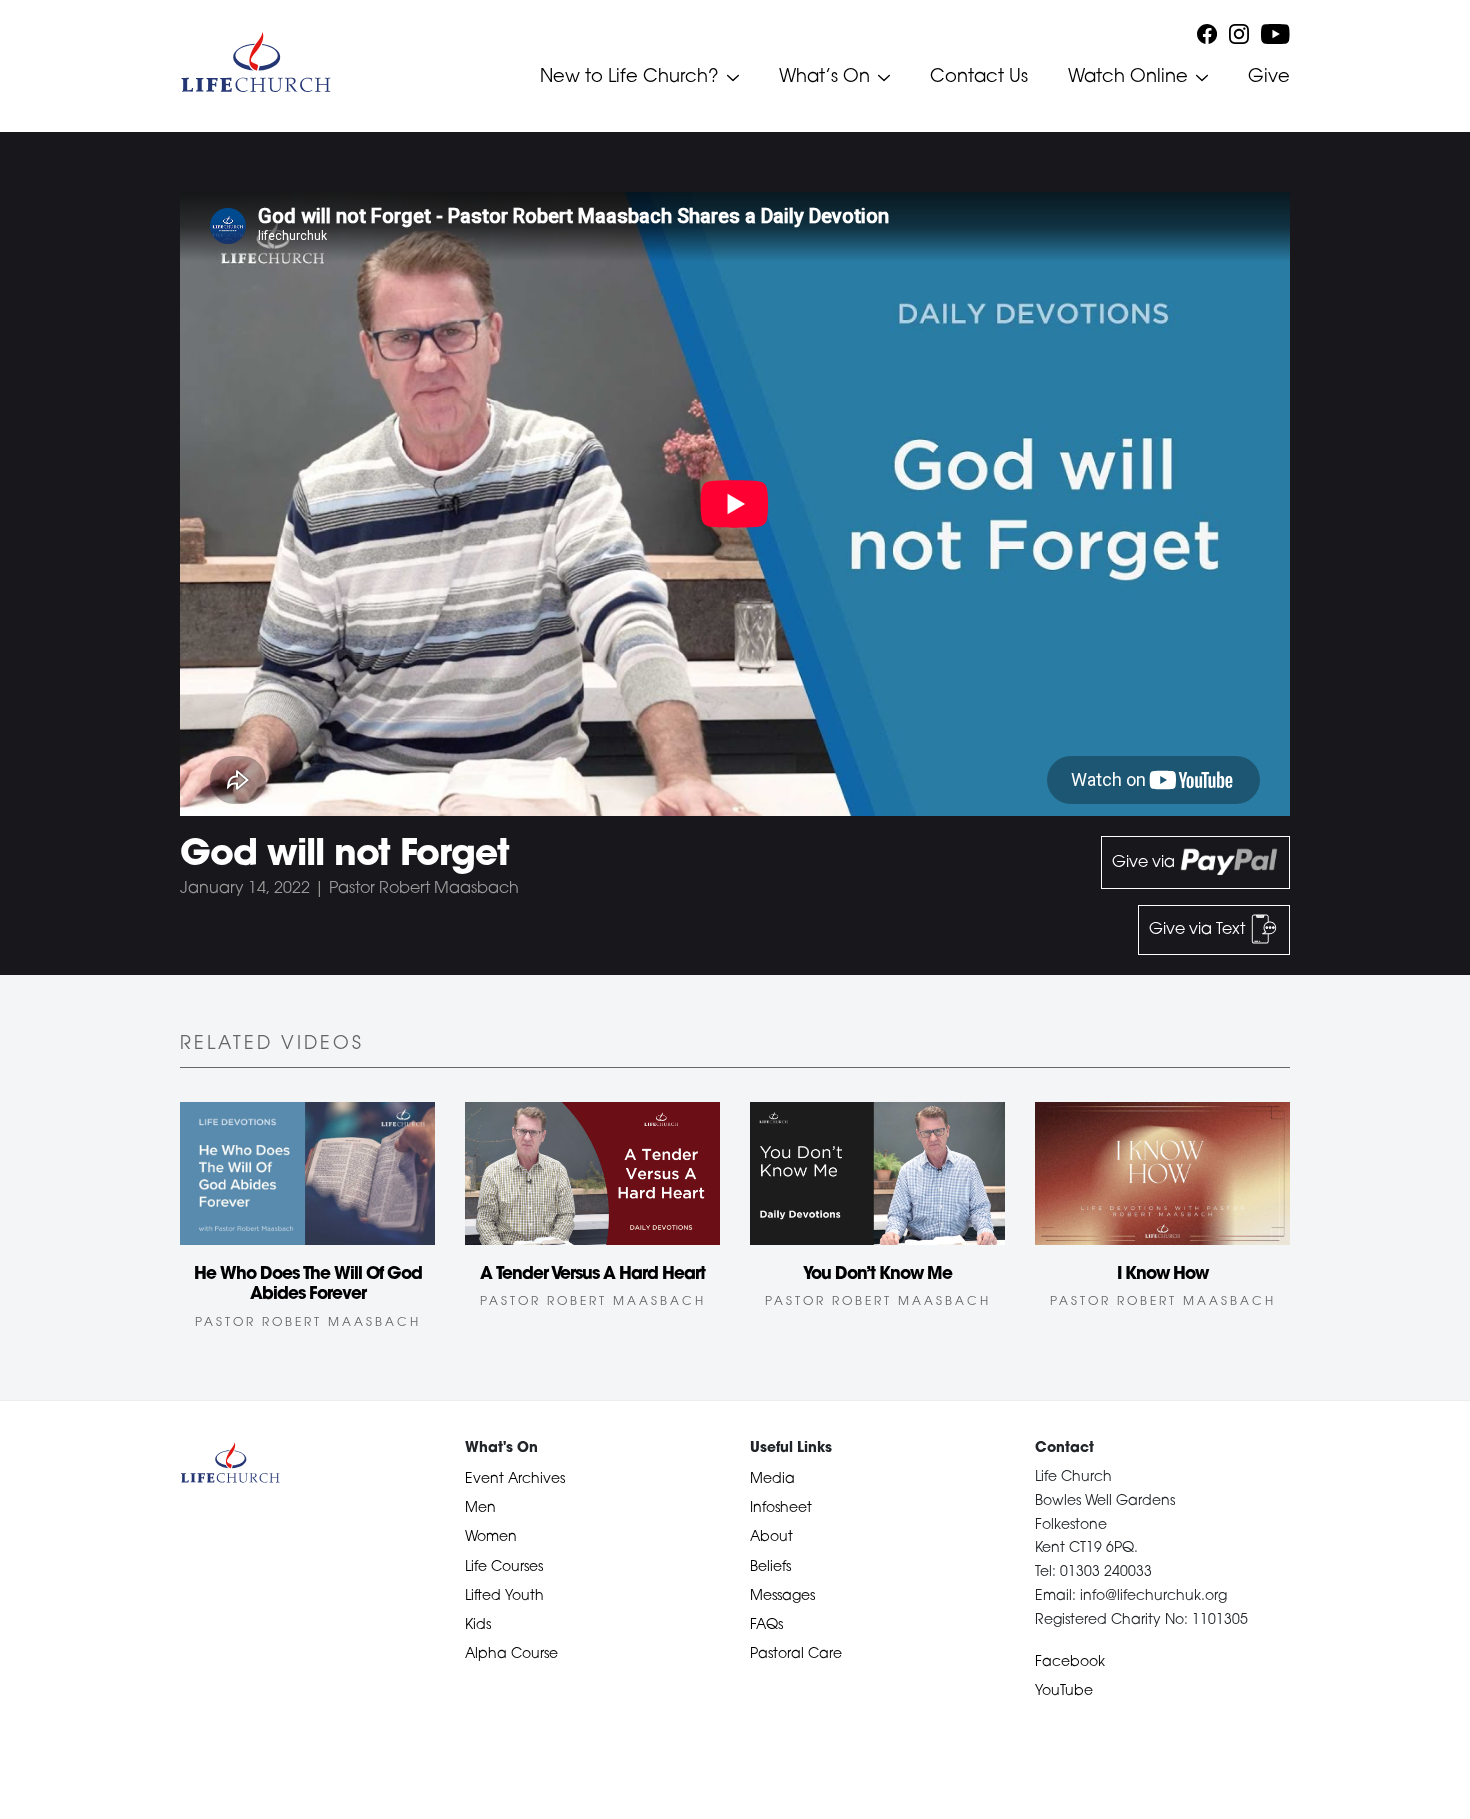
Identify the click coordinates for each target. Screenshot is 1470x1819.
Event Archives (515, 1479)
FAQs (766, 1625)
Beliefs (770, 1567)
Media (772, 1479)
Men (480, 1508)
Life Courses (504, 1567)
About (771, 1537)
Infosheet (781, 1508)
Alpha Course (511, 1654)
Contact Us (979, 78)
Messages (782, 1596)
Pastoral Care (796, 1654)
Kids (478, 1625)
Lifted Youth (504, 1596)
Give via (1145, 863)
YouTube (1064, 1691)
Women (491, 1537)
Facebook (1070, 1662)
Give (1269, 78)
